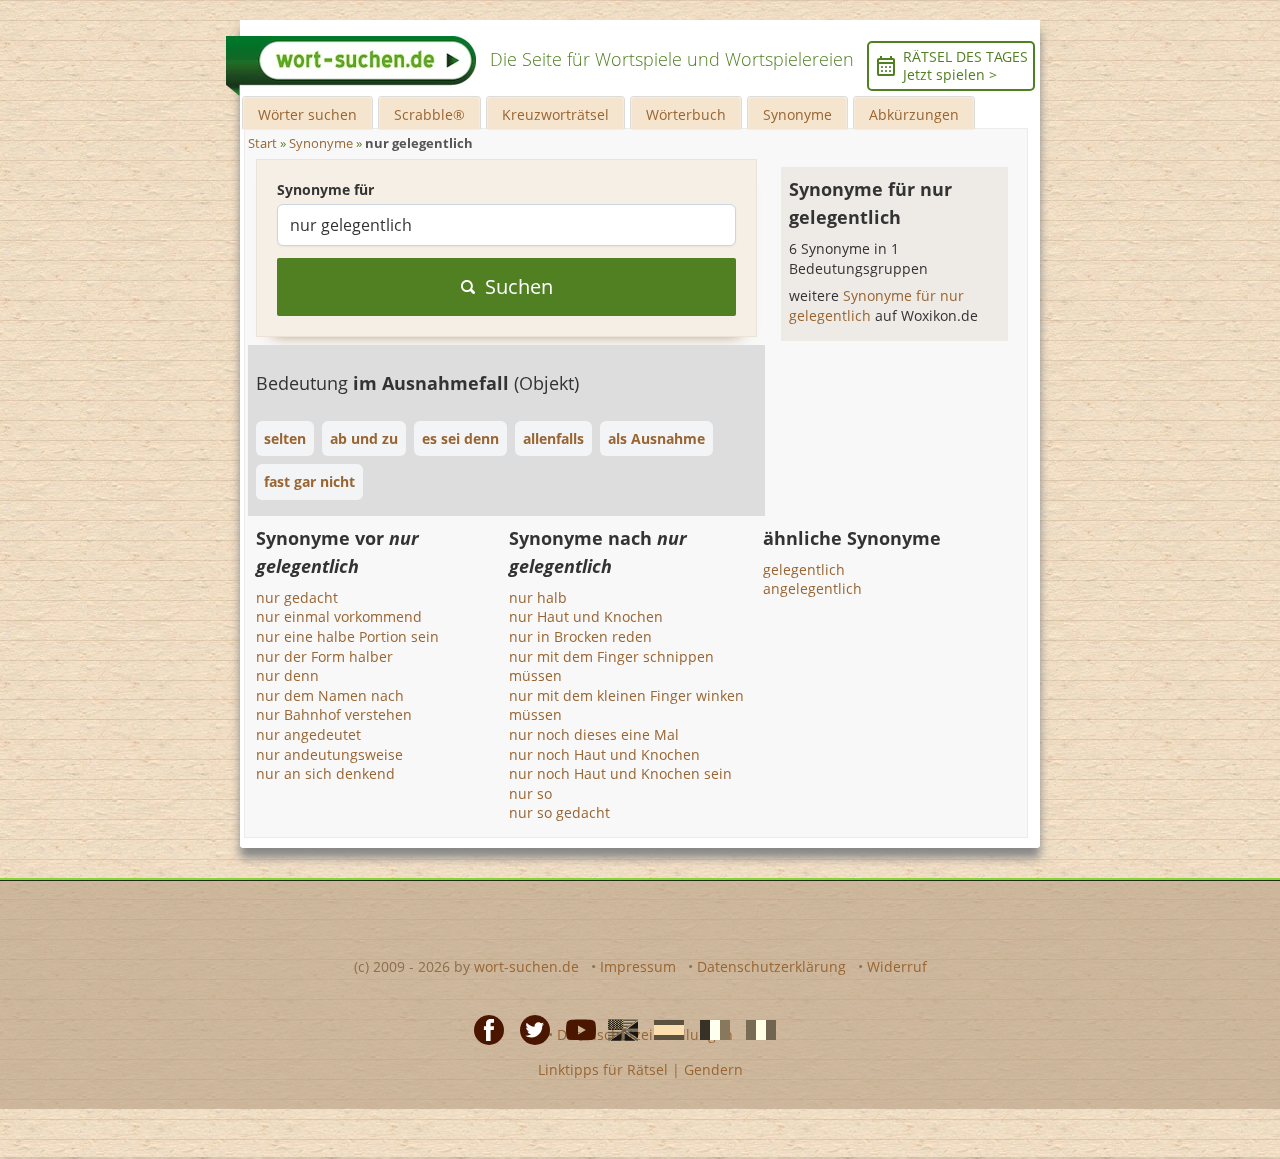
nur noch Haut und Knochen (604, 754)
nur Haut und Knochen (586, 616)
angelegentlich (812, 588)
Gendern (713, 1069)
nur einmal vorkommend (339, 616)
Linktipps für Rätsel (603, 1069)
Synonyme (797, 114)
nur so (530, 793)
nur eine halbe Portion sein (347, 636)
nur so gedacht (559, 812)
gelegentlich (804, 569)
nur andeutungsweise (329, 754)
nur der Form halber (324, 656)
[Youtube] (575, 1029)
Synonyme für (325, 189)
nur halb (538, 597)
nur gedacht (297, 597)
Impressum (638, 966)
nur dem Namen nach (330, 695)
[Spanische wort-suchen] (663, 1029)
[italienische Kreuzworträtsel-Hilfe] (755, 1029)
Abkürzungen (914, 114)
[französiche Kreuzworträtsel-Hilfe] (709, 1029)
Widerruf (897, 966)
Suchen (519, 286)
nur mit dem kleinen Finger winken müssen (626, 705)
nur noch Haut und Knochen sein (620, 773)
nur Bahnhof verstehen (334, 714)
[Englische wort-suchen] (617, 1029)
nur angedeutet (308, 734)
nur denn (287, 675)
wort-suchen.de (526, 966)
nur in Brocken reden (580, 636)
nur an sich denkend (325, 773)
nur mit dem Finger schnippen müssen (611, 666)
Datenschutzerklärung (771, 966)
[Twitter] (529, 1029)
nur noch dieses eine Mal (594, 734)
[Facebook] (483, 1029)
